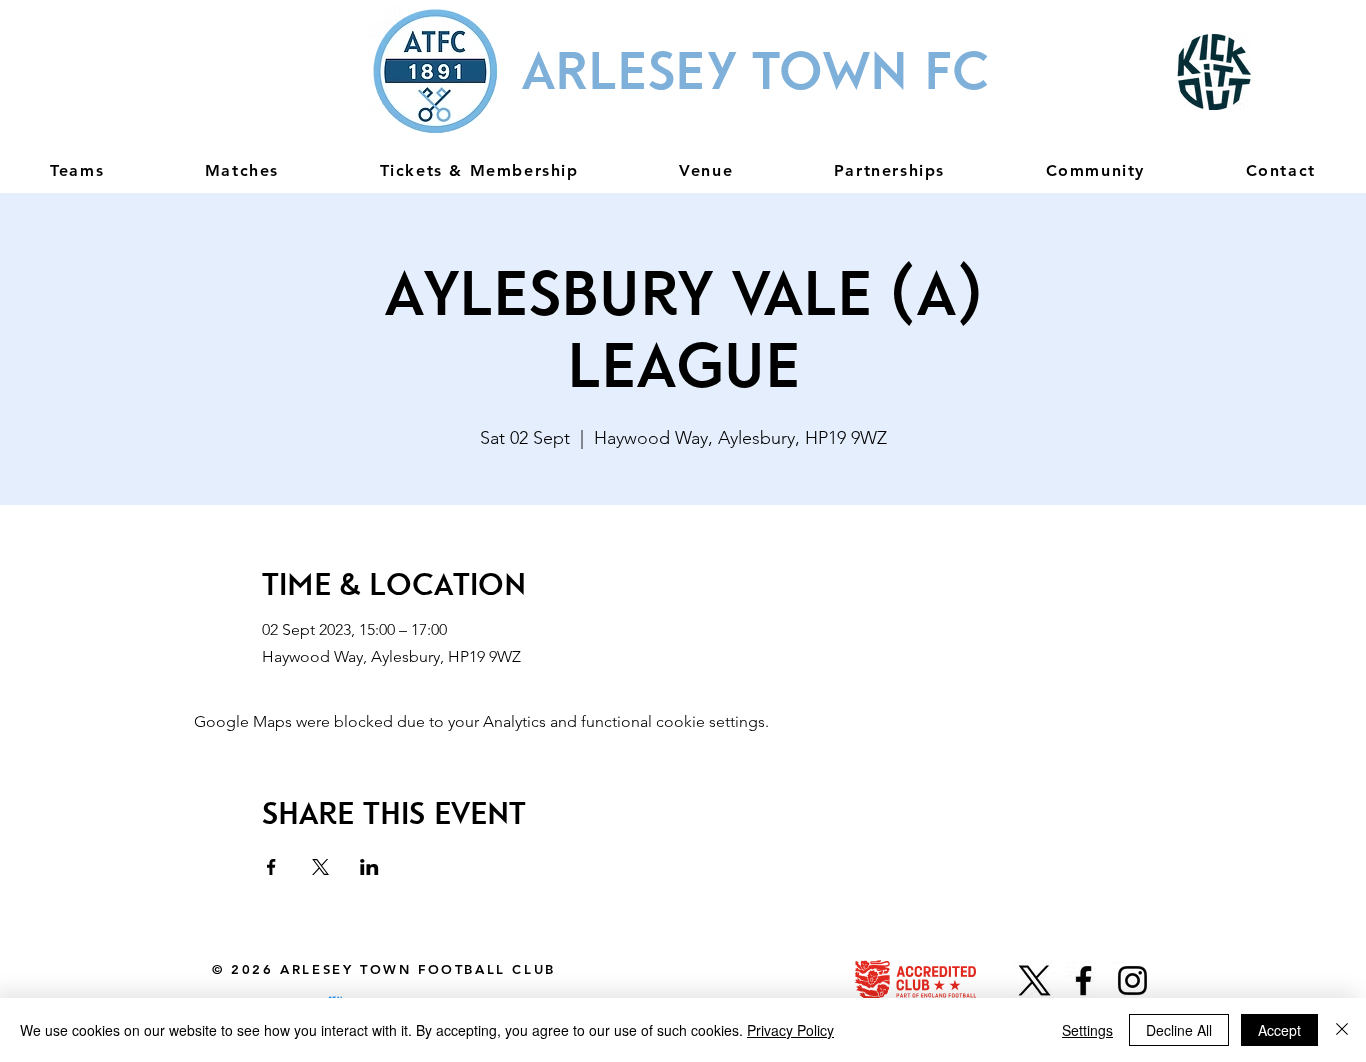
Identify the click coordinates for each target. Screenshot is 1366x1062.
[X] (1034, 980)
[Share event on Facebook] (271, 867)
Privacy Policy (790, 1030)
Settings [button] (1087, 1030)
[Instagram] (1132, 980)
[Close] (1342, 1030)
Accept (1279, 1030)
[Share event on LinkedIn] (369, 867)
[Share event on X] (320, 867)
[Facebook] (1083, 980)
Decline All (1179, 1030)
